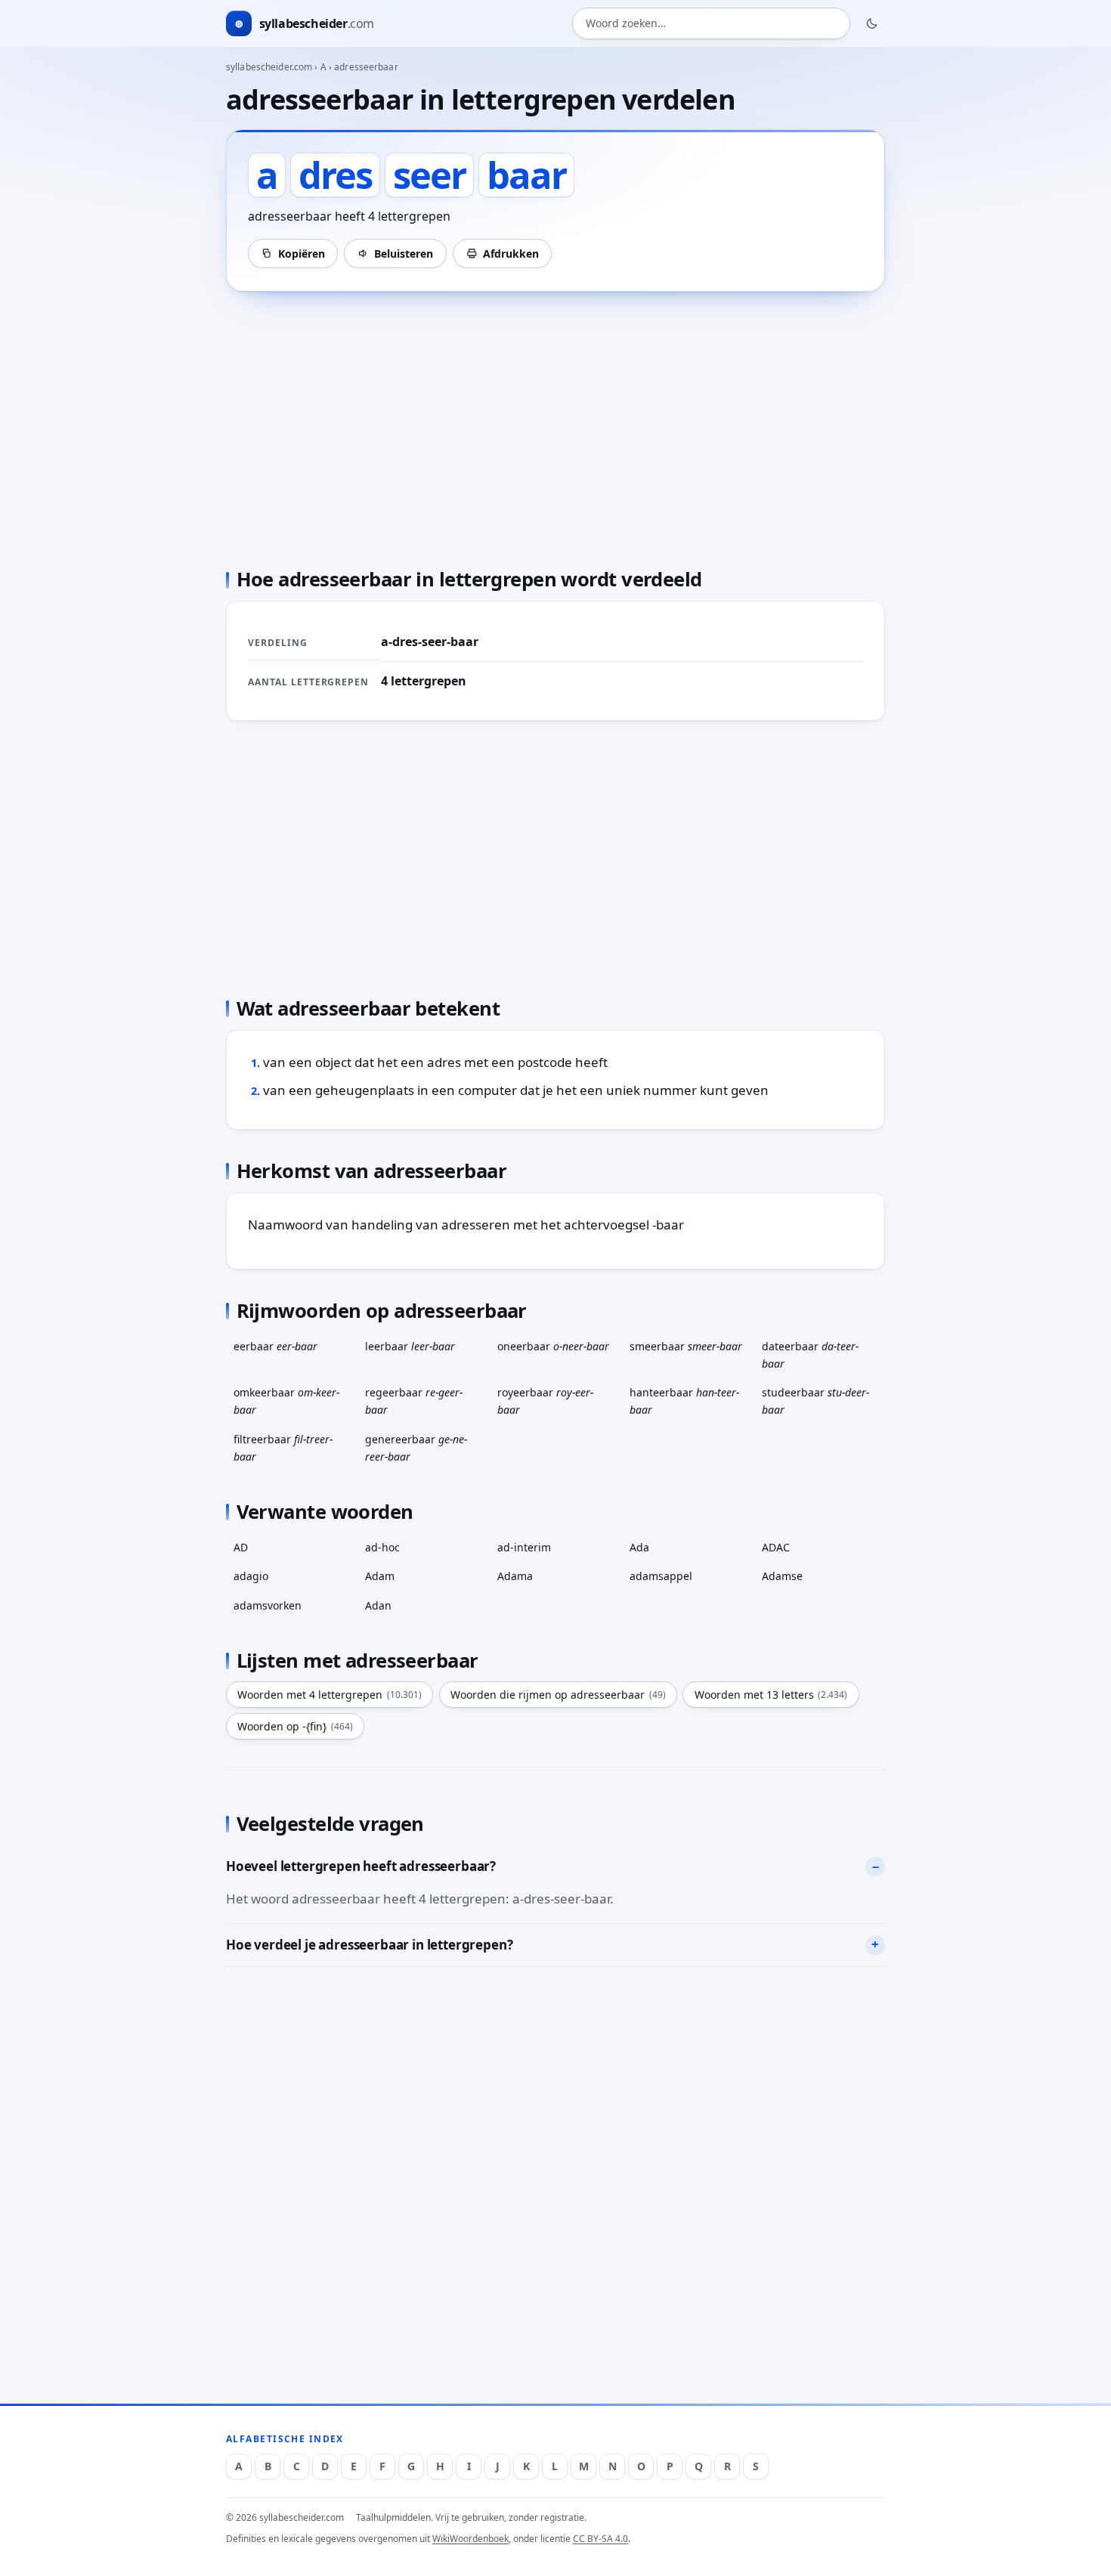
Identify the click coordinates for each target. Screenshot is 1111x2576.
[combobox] (711, 24)
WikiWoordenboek (470, 2539)
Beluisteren (404, 254)
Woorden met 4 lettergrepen (330, 1695)
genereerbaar (416, 1448)
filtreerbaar (283, 1448)
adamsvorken (268, 1605)
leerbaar (410, 1346)
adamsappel (661, 1576)
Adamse (782, 1576)
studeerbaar (815, 1401)
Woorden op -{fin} (295, 1726)
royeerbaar (545, 1401)
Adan (378, 1605)
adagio (251, 1576)
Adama (515, 1576)
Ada (639, 1547)
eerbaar (275, 1346)
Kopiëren (302, 254)
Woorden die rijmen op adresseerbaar (558, 1695)
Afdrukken (511, 254)
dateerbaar (810, 1355)
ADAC (776, 1547)
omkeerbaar (286, 1401)
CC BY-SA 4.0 (600, 2539)
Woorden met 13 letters (771, 1695)
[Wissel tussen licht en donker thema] (872, 23)
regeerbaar (414, 1401)
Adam (380, 1576)
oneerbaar (553, 1346)
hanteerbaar (684, 1401)
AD (241, 1547)
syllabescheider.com (269, 67)
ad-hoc (382, 1547)
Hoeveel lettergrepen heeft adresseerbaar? (361, 1866)
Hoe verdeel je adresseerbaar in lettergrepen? (369, 1945)
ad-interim (524, 1547)
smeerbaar (686, 1346)
